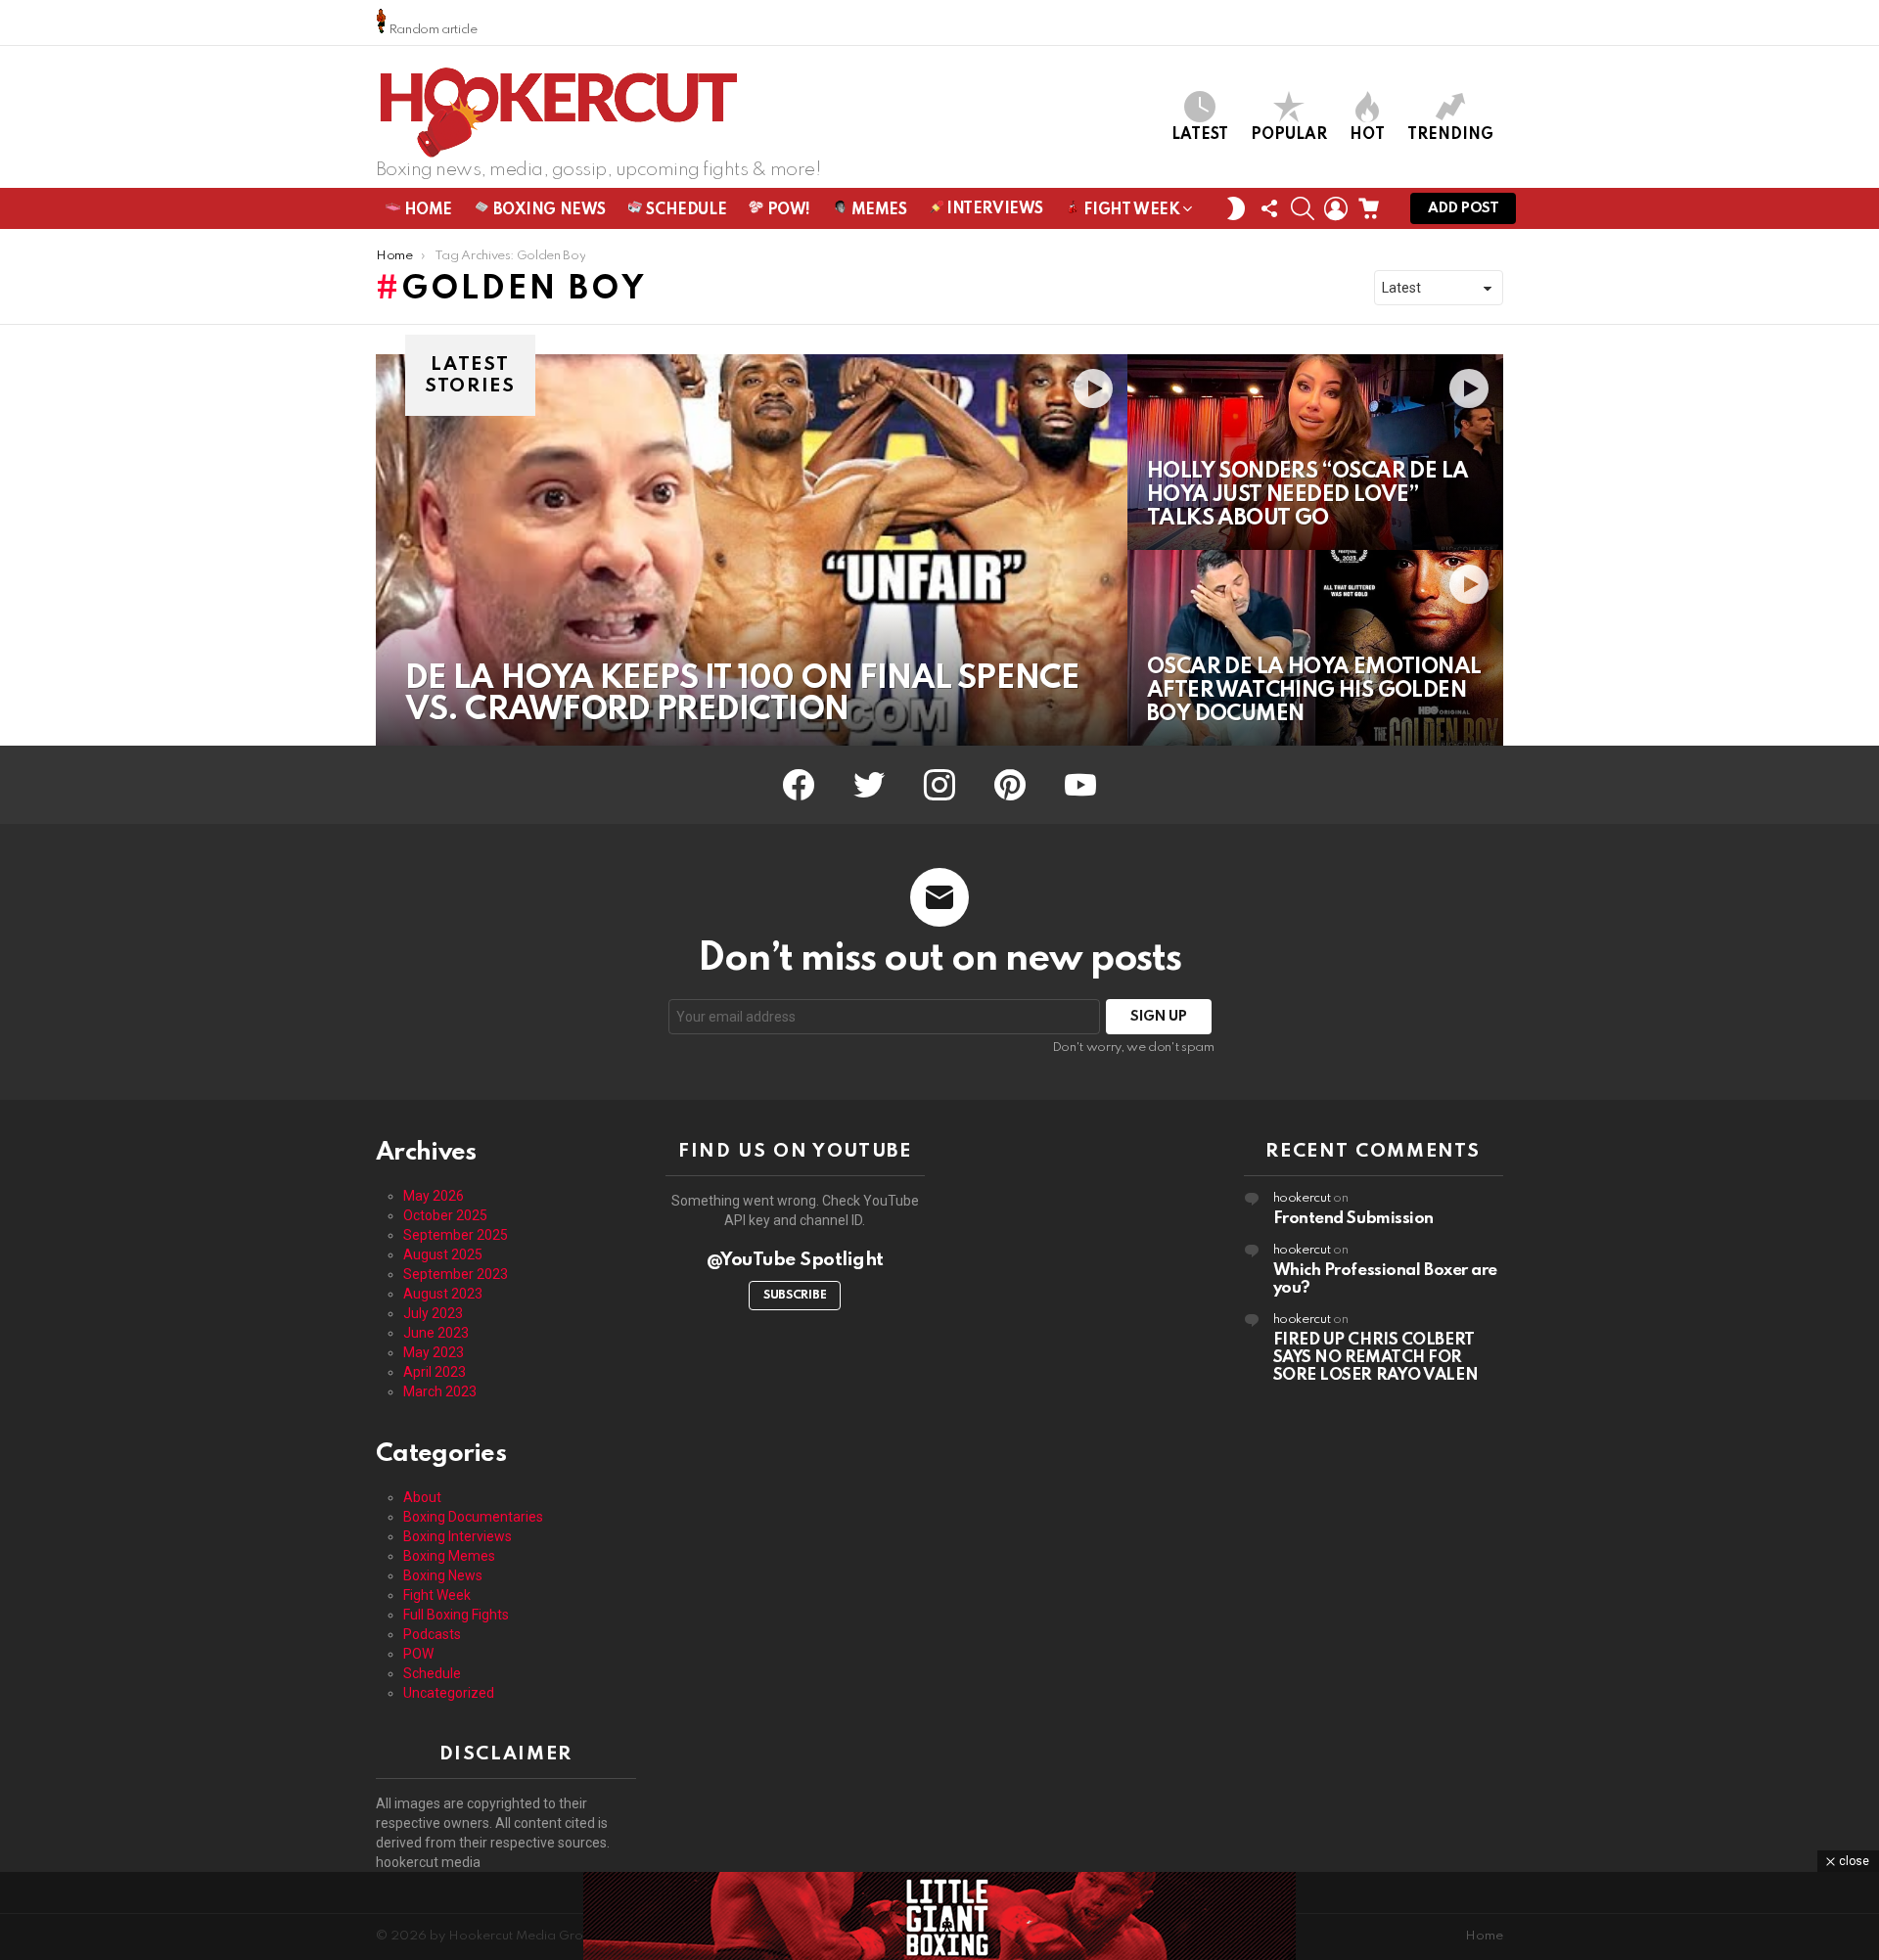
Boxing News (548, 210)
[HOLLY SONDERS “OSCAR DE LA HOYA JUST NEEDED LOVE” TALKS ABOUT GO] (1315, 452)
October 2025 (445, 1215)
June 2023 (436, 1333)
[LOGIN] (1336, 208)
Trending (1450, 135)
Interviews (993, 209)
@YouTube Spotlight (795, 1260)
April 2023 (435, 1372)
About (422, 1497)
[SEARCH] (1303, 208)
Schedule (685, 210)
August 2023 (443, 1294)
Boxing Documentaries (473, 1517)
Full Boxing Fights (456, 1615)
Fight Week (1130, 210)
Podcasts (432, 1634)
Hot (1367, 135)
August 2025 (443, 1254)
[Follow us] (1269, 208)
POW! (787, 210)
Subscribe (795, 1296)
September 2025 (456, 1235)
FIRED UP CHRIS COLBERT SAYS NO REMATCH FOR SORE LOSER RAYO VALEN (1376, 1358)
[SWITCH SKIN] (1236, 208)
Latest (1200, 135)
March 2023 (440, 1391)
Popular (1289, 135)
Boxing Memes (449, 1556)
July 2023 (433, 1313)
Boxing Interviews (458, 1536)
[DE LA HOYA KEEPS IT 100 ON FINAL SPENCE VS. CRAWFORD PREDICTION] (752, 550)
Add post (1463, 208)
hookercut (1302, 1198)
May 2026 (434, 1196)
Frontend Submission (1353, 1219)
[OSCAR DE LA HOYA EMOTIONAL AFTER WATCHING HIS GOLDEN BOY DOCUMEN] (1315, 648)
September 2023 (456, 1274)
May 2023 (434, 1352)
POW (418, 1654)
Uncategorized (449, 1693)
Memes (877, 210)
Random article (432, 30)
